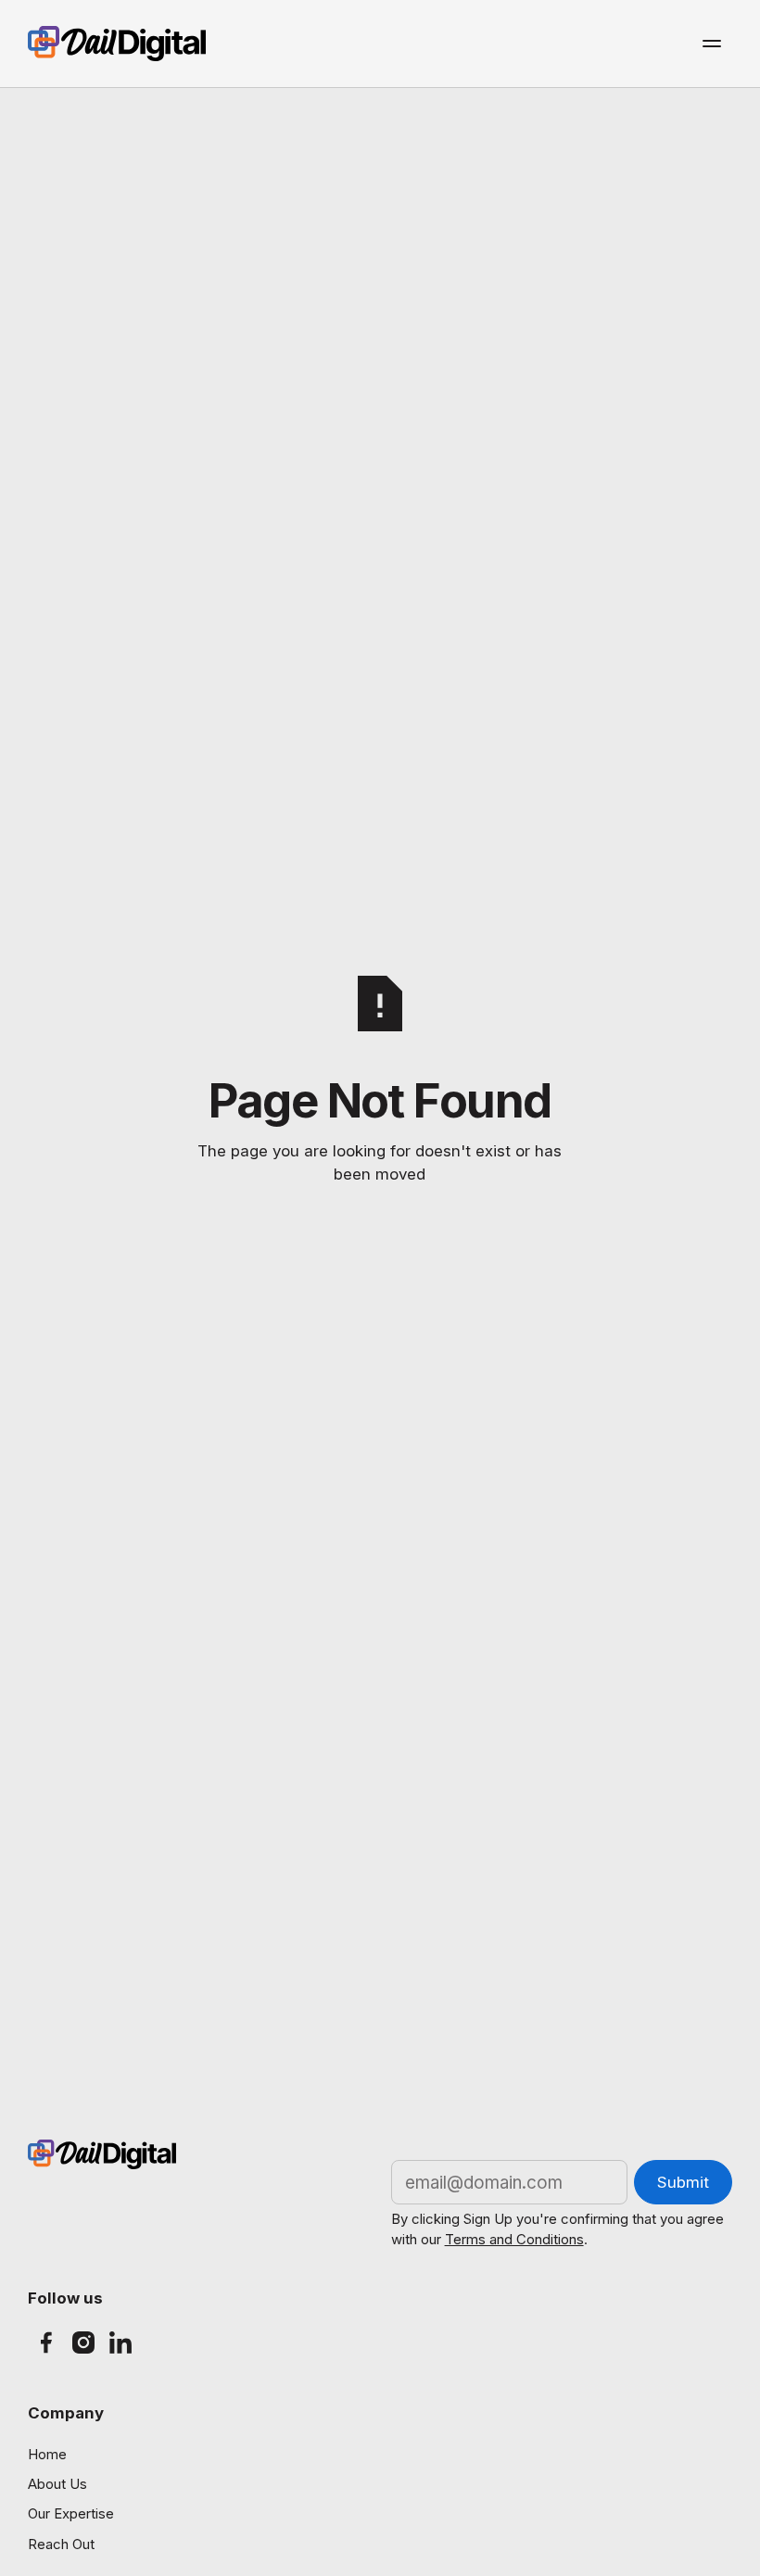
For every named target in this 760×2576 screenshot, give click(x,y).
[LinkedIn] (120, 2342)
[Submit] (683, 2182)
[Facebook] (46, 2342)
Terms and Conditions (514, 2240)
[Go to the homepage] (102, 2154)
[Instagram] (83, 2342)
